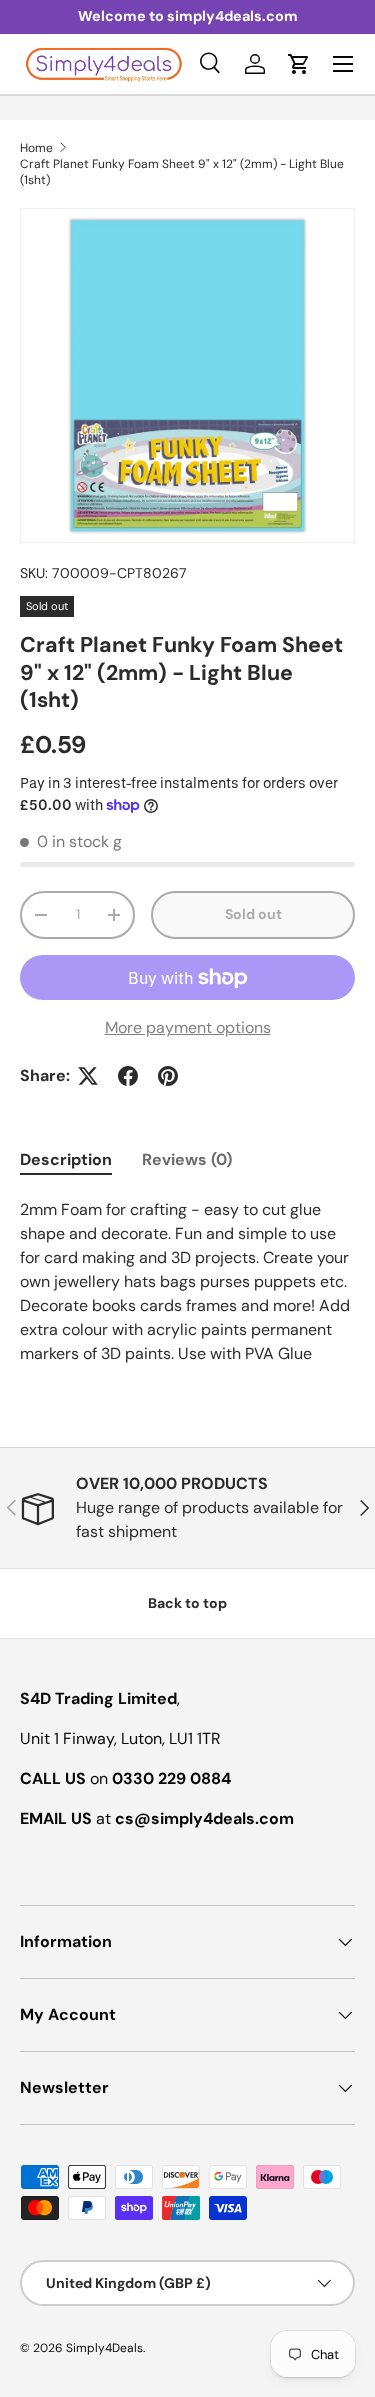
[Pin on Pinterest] (168, 1076)
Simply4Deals (104, 2348)
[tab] (66, 1159)
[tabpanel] (187, 1282)
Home (36, 148)
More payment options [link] (188, 1027)
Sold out (253, 914)
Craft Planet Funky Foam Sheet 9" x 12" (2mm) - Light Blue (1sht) (182, 172)
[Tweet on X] (88, 1076)
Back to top (187, 1603)
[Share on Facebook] (128, 1076)
